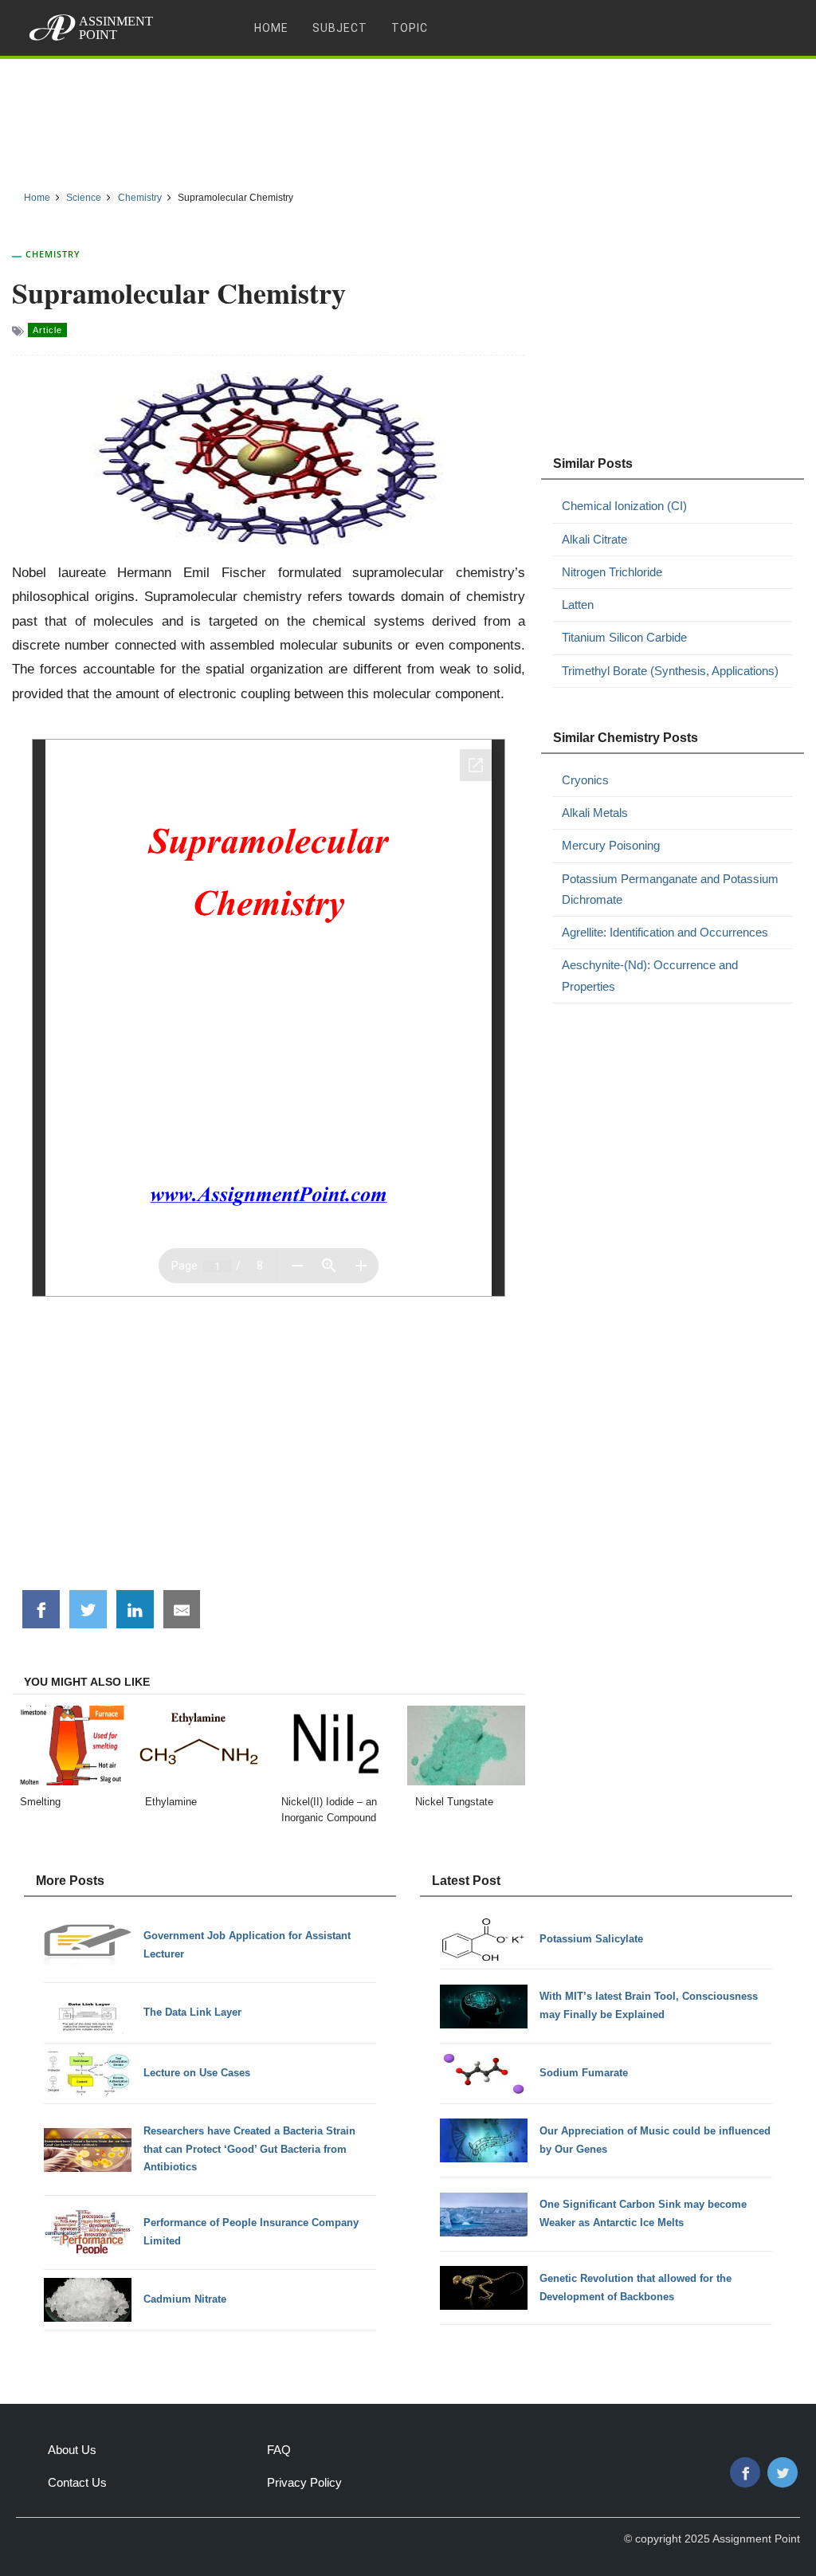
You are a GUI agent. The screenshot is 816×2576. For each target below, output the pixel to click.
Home (271, 28)
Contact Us (77, 2482)
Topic (410, 28)
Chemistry (53, 254)
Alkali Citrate (594, 539)
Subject (340, 28)
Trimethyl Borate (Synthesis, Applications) (670, 671)
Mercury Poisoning (611, 845)
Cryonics (585, 780)
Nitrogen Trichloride (612, 572)
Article (47, 330)
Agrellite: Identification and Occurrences (665, 932)
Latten (578, 605)
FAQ (279, 2450)
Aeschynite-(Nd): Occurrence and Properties (650, 975)
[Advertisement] (408, 119)
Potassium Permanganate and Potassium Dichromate (670, 889)
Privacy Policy (304, 2482)
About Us (72, 2450)
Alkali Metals (595, 813)
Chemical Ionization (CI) (624, 506)
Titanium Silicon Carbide (624, 637)
